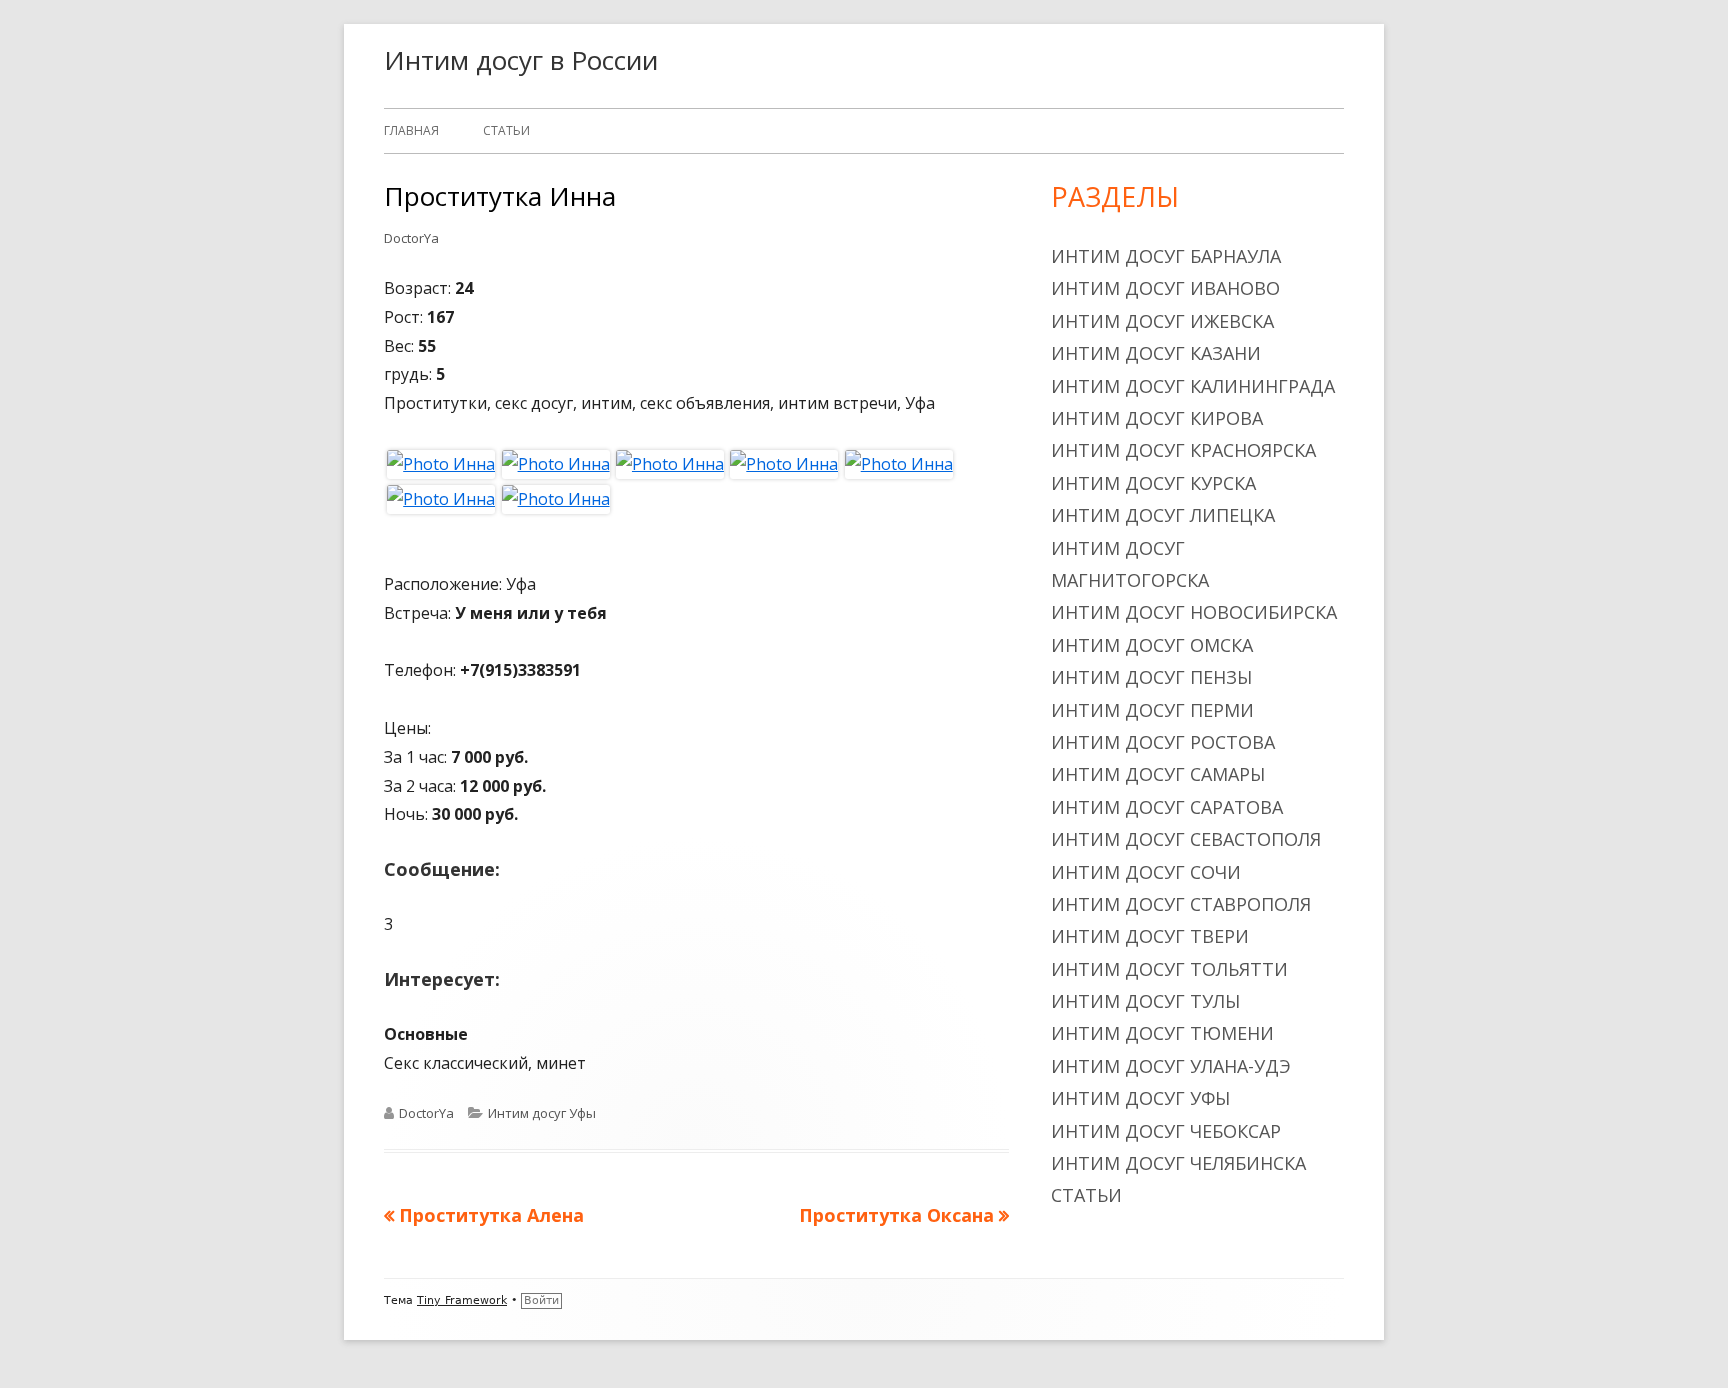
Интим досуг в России (521, 60)
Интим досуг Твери (1150, 936)
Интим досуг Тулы (1145, 1001)
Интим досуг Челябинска (1178, 1163)
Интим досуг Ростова (1163, 742)
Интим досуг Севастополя (1186, 839)
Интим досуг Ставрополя (1181, 904)
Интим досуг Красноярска (1183, 450)
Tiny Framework (462, 1300)
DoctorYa (411, 238)
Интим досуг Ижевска (1162, 321)
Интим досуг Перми (1152, 710)
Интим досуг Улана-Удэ (1171, 1066)
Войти (541, 1300)
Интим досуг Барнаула (1166, 256)
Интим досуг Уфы (542, 1113)
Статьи (506, 130)
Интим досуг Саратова (1167, 807)
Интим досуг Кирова (1157, 418)
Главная (411, 130)
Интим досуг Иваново (1165, 288)
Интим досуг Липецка (1163, 515)
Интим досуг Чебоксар (1166, 1131)
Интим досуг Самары (1158, 774)
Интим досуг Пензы (1151, 677)
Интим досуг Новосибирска (1194, 612)
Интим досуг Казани (1156, 353)
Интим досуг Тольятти (1169, 969)
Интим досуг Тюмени (1162, 1033)
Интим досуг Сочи (1146, 872)
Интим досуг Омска (1152, 645)
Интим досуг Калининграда (1193, 386)
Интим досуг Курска (1153, 483)
